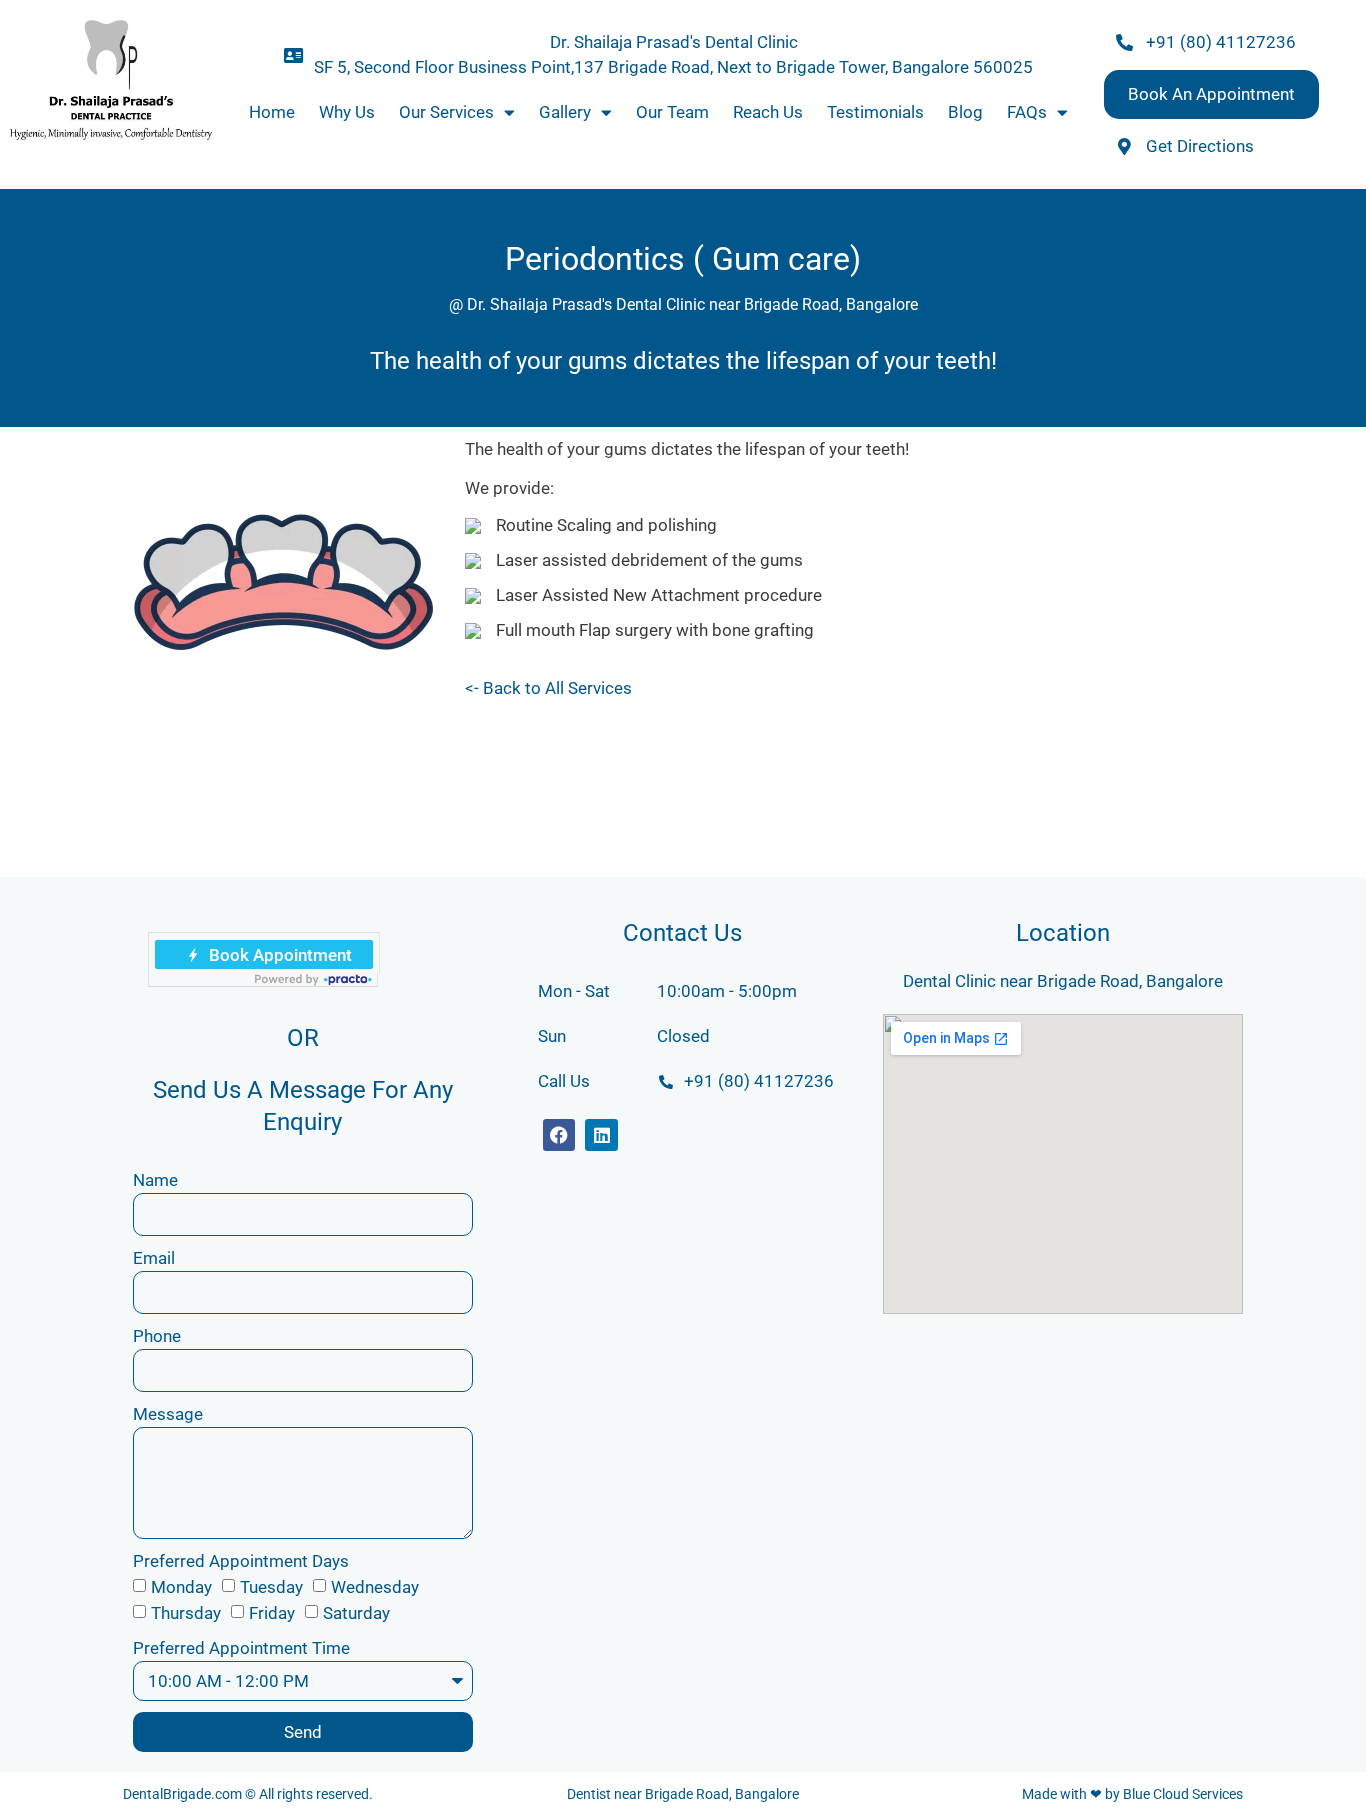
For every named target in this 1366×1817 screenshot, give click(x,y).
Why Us (347, 112)
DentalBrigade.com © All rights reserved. (248, 1794)
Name (155, 1180)
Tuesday (271, 1587)
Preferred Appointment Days (241, 1561)
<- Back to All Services (548, 688)
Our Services (446, 112)
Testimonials (875, 112)
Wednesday (375, 1587)
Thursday (186, 1613)
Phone (157, 1336)
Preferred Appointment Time (241, 1648)
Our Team (672, 112)
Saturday (356, 1613)
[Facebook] (559, 1135)
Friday (272, 1613)
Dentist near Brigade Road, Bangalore (683, 1794)
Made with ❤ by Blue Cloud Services (1132, 1794)
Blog (965, 112)
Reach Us (768, 112)
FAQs (1027, 112)
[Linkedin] (601, 1135)
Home (272, 112)
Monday (181, 1587)
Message (168, 1414)
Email (154, 1258)
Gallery (565, 112)
